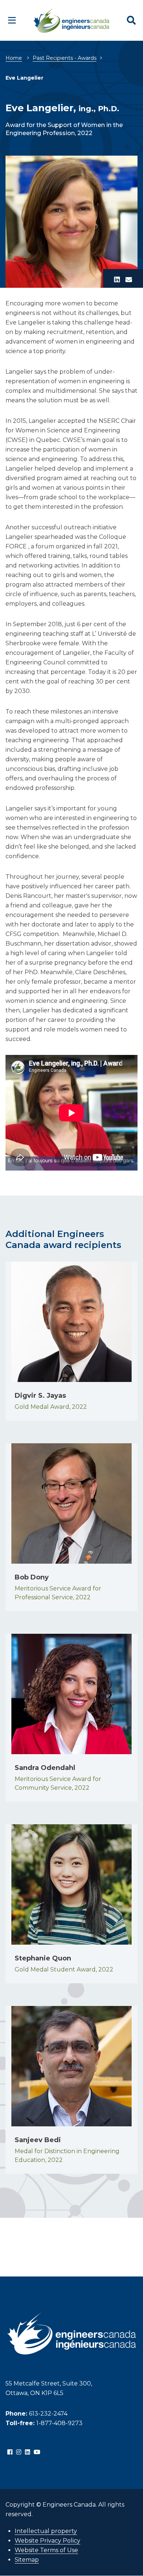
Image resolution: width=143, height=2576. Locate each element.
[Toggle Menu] (12, 20)
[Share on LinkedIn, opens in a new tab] (117, 280)
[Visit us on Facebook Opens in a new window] (10, 2452)
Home (14, 58)
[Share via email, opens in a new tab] (129, 280)
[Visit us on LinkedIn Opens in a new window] (27, 2452)
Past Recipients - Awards (65, 58)
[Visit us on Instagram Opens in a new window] (19, 2452)
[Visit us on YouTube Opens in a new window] (37, 2452)
